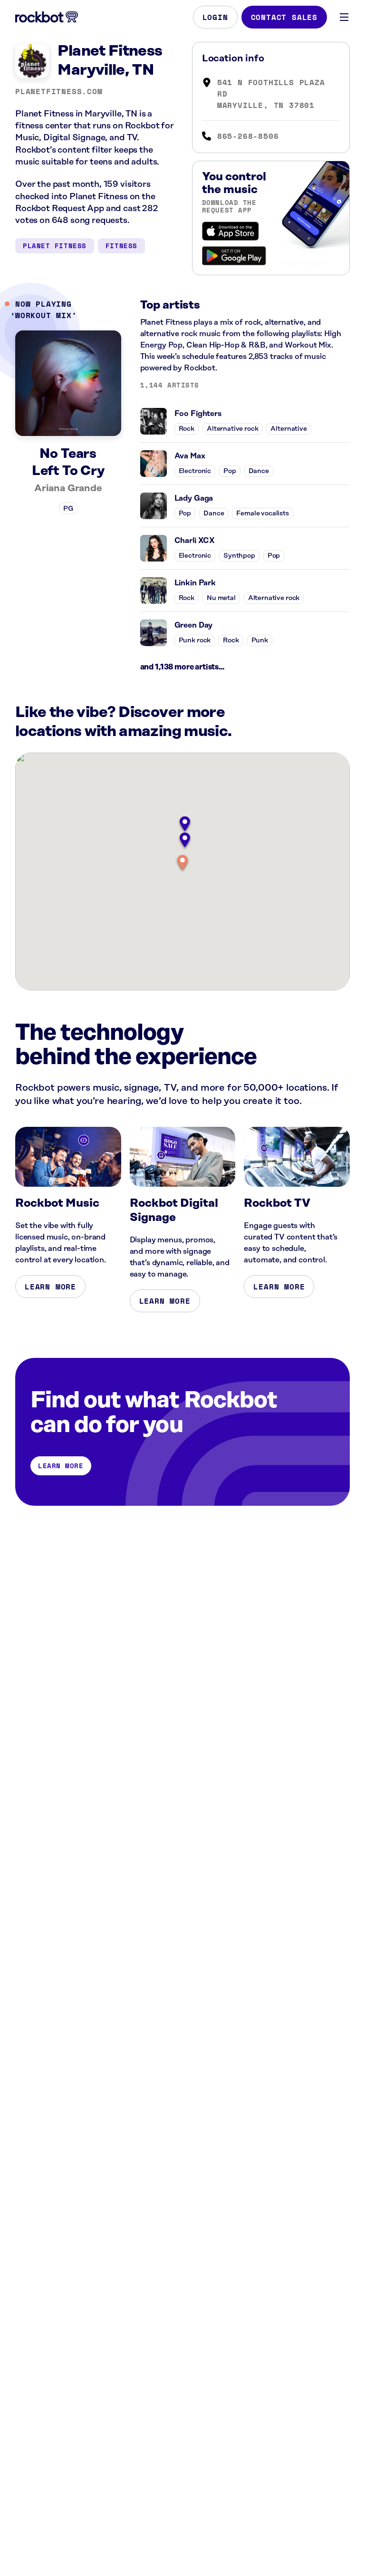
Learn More (50, 1287)
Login (215, 17)
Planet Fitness (55, 246)
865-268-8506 (248, 136)
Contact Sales (284, 17)
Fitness (121, 246)
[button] (182, 863)
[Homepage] (47, 17)
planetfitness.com (59, 91)
